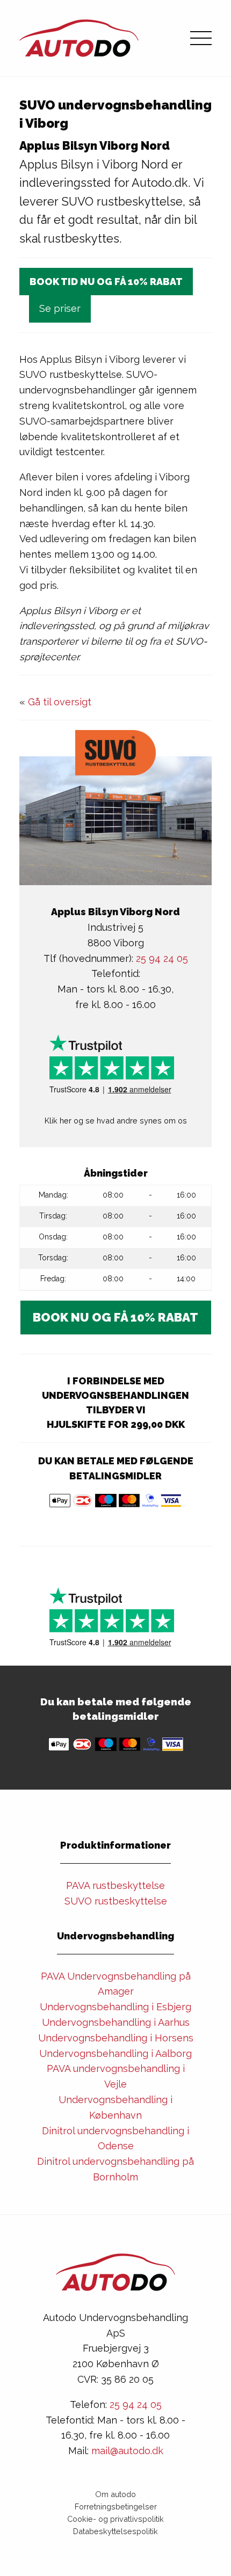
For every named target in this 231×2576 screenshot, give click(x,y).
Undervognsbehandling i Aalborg (115, 2053)
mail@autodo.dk (127, 2451)
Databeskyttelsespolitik (115, 2531)
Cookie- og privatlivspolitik (115, 2519)
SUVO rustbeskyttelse (116, 1901)
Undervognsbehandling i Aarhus (116, 2022)
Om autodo (115, 2494)
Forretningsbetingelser (116, 2506)
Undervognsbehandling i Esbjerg (115, 2007)
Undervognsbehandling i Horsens (116, 2038)
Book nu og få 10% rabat (115, 1317)
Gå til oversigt (60, 702)
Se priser (60, 308)
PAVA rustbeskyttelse (115, 1885)
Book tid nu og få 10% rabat (106, 282)
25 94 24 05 (162, 958)
